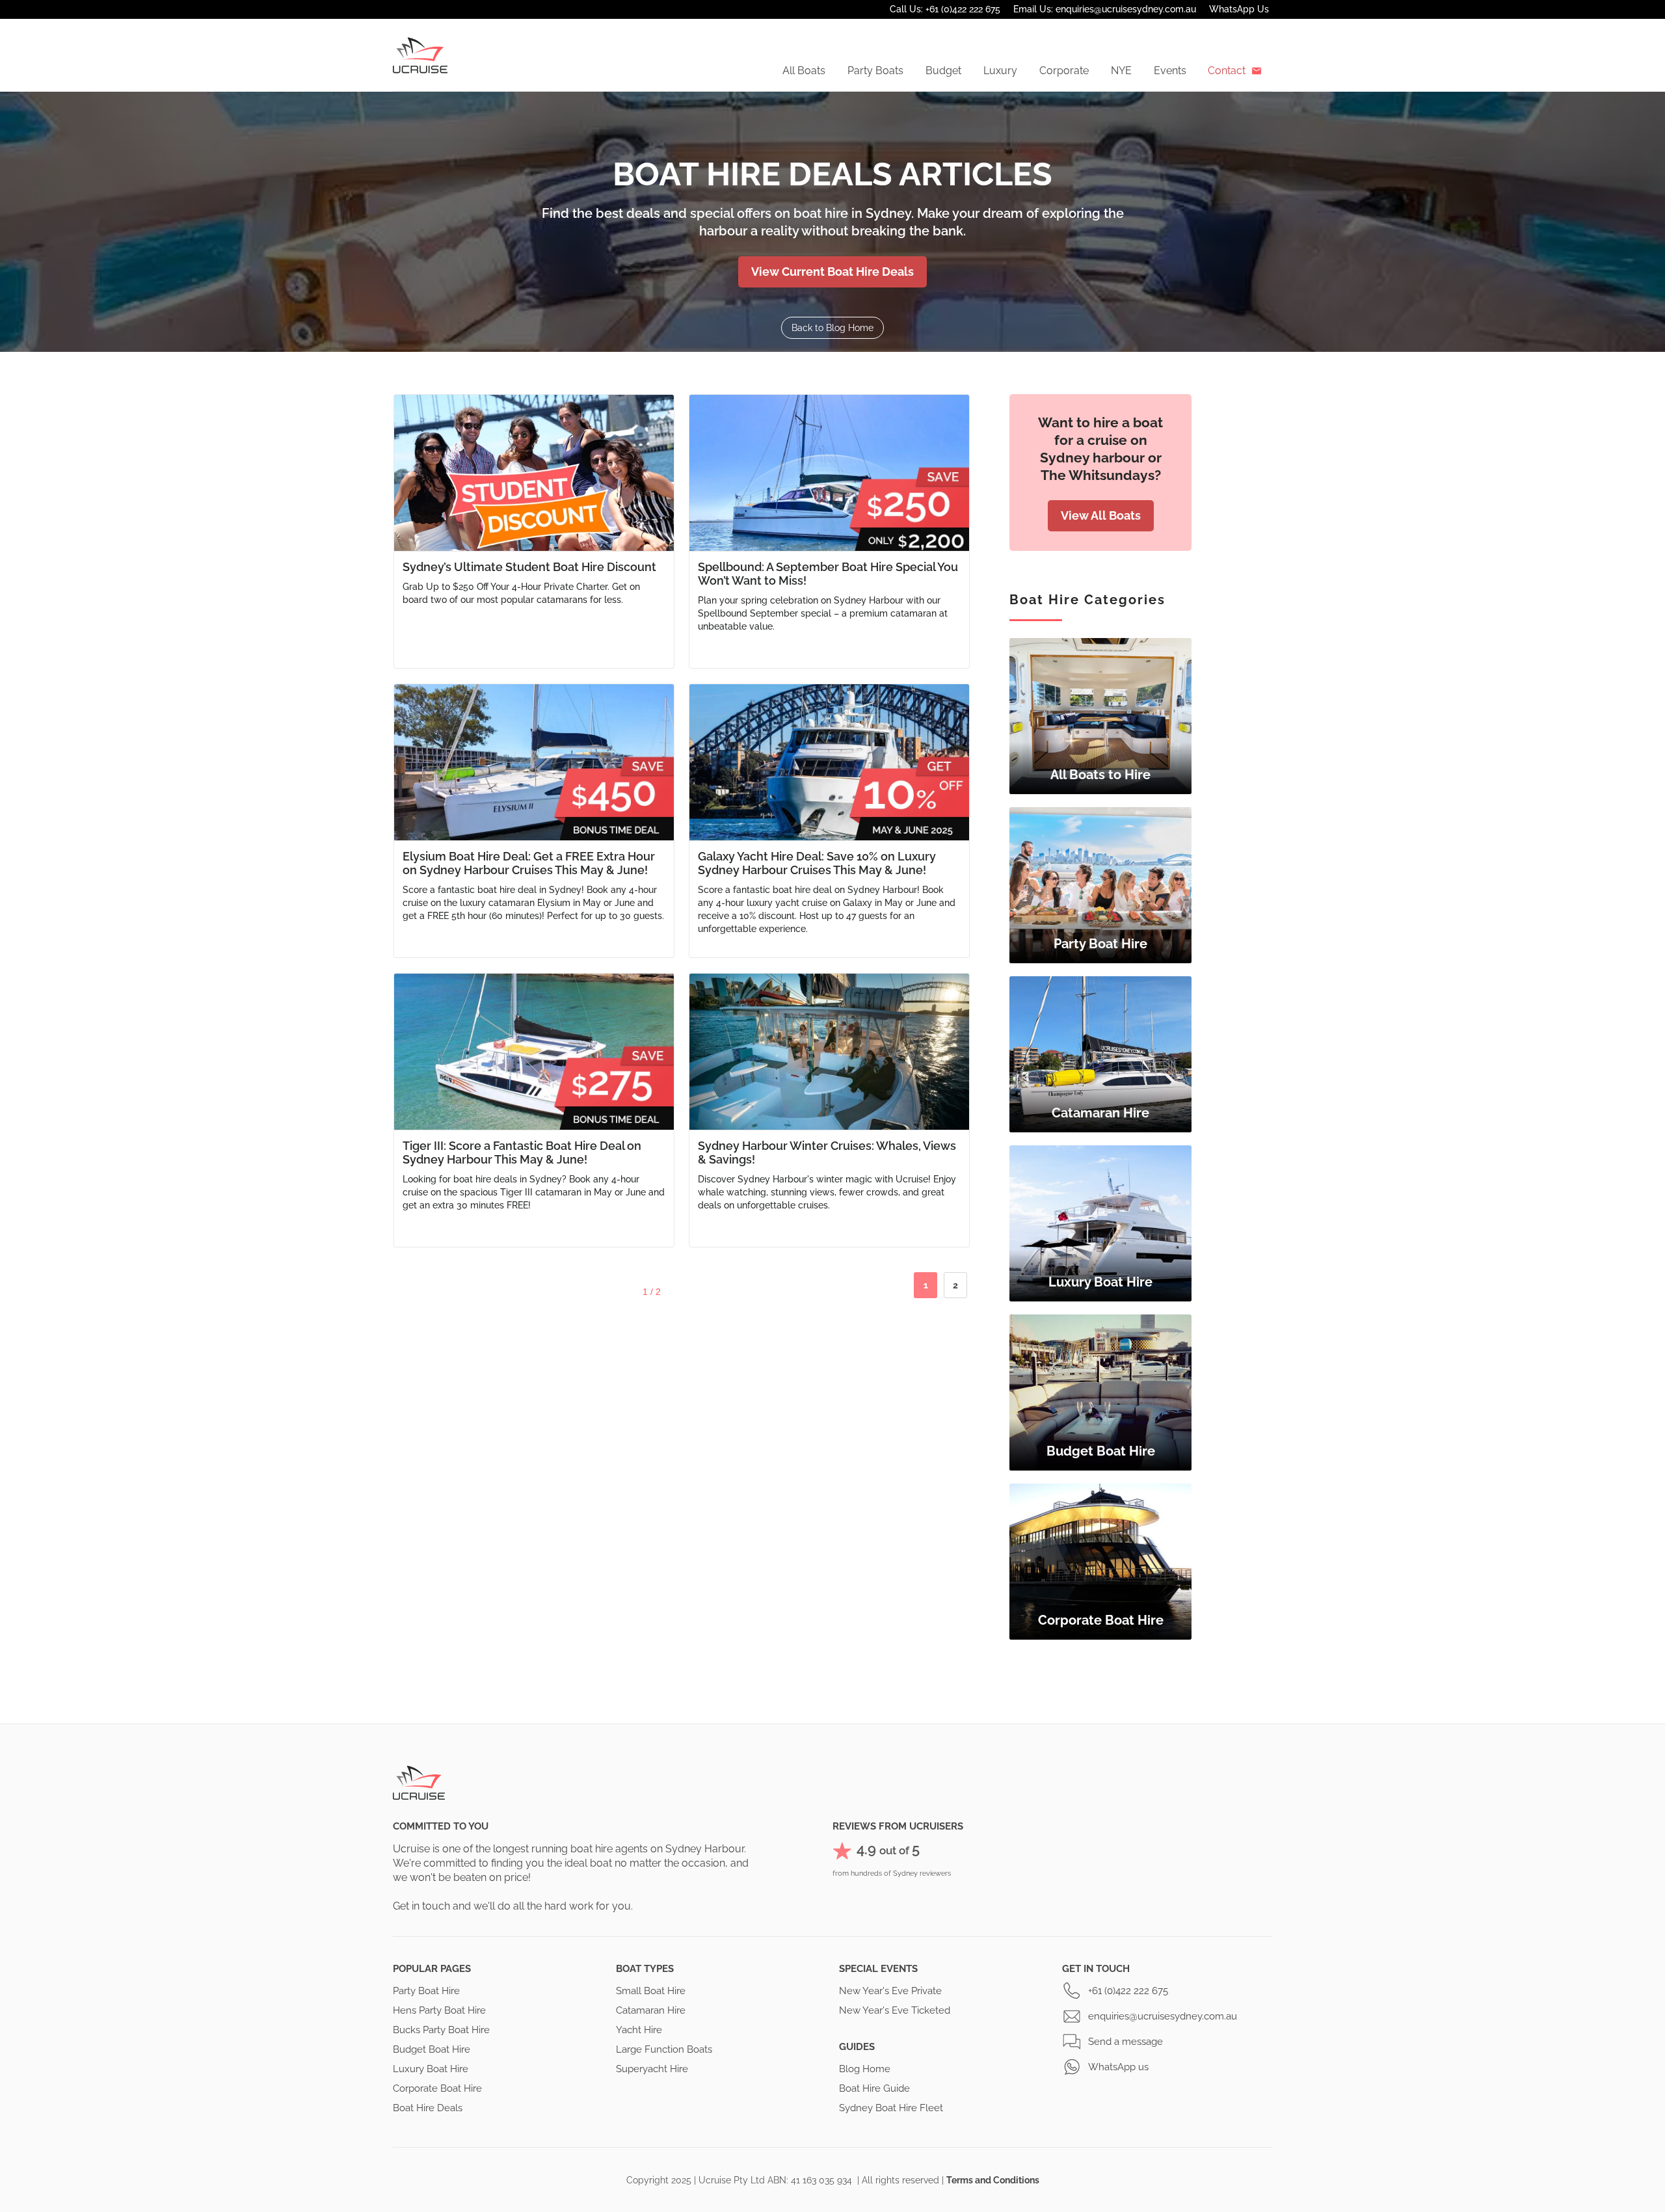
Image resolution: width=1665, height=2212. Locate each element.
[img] (1100, 716)
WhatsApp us (1118, 2067)
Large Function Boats (664, 2049)
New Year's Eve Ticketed (895, 2010)
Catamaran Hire (651, 2010)
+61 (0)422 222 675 (1128, 1991)
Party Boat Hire (426, 1991)
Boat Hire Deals (428, 2108)
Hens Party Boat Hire (439, 2010)
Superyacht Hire (652, 2069)
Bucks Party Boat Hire (441, 2030)
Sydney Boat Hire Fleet (891, 2108)
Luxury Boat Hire (431, 2069)
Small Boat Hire (651, 1991)
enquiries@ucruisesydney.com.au (1163, 2016)
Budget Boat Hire (432, 2049)
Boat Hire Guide (874, 2088)
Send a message (1126, 2042)
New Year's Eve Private (890, 1991)
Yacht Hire (639, 2030)
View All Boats (1101, 515)
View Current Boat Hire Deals (832, 272)
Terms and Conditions (993, 2180)
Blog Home (865, 2069)
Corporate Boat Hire (437, 2088)
